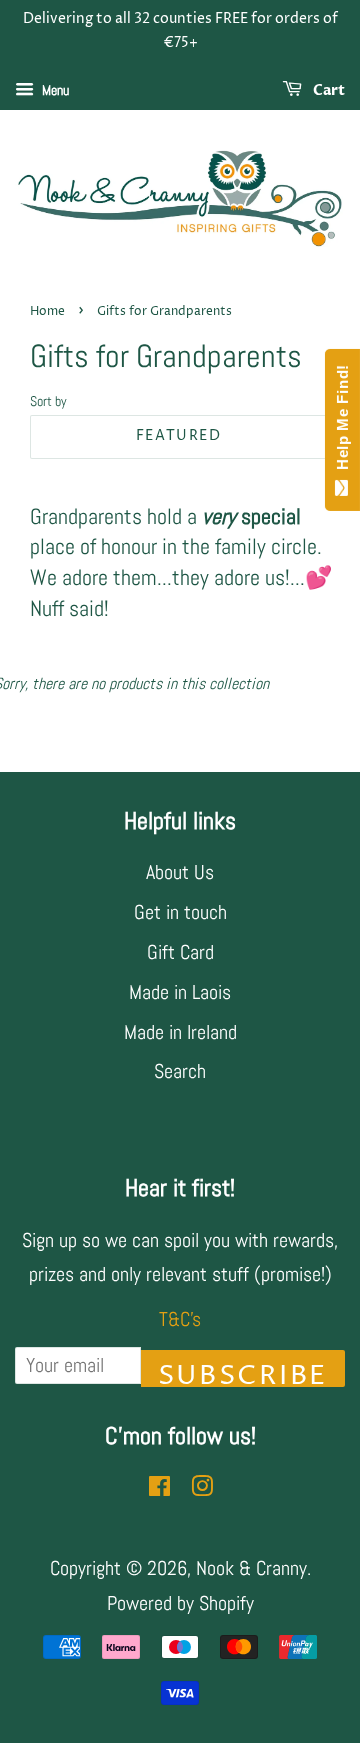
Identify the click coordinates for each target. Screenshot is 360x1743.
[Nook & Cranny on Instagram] (202, 1488)
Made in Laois (180, 992)
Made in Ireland (180, 1032)
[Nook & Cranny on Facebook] (159, 1488)
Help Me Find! (342, 422)
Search (180, 1071)
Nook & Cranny (251, 1568)
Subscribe (243, 1372)
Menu (54, 90)
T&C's (180, 1319)
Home (47, 311)
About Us (180, 872)
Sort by (48, 401)
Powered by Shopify (180, 1603)
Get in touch (180, 912)
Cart (327, 90)
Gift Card (180, 952)
